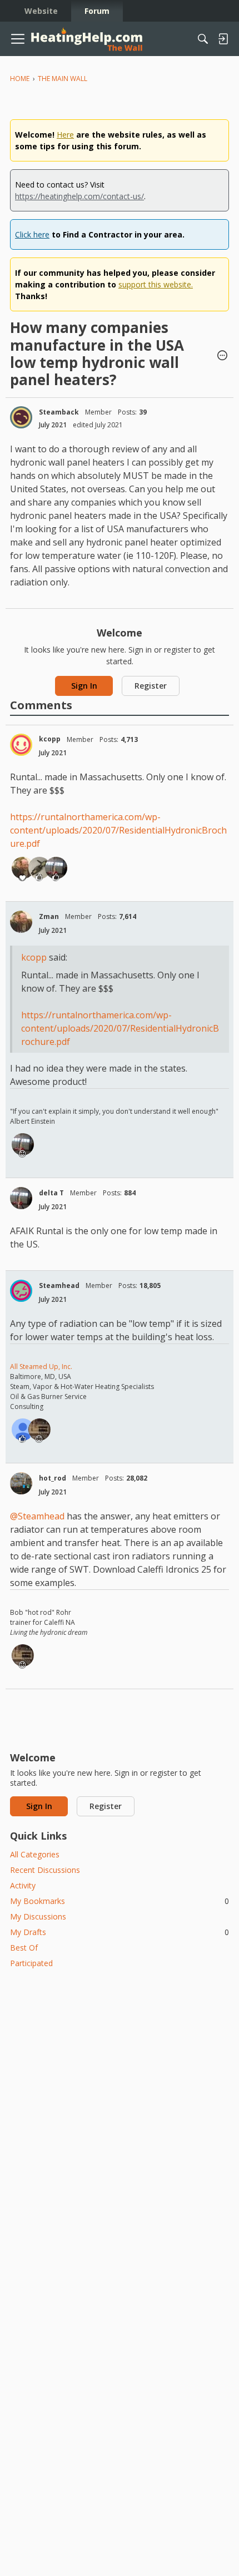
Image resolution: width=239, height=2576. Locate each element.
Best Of (24, 1948)
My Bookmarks (120, 1901)
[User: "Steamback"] (21, 417)
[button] (222, 356)
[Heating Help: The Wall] (87, 39)
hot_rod (53, 1478)
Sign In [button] (84, 686)
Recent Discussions (45, 1870)
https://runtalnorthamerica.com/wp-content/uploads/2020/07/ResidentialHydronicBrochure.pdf (118, 830)
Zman (49, 916)
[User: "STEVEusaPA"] (39, 868)
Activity (23, 1885)
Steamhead (59, 1286)
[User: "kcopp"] (21, 745)
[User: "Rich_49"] (39, 1430)
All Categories (35, 1854)
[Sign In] (223, 39)
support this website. (156, 284)
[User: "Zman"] (23, 868)
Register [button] (151, 686)
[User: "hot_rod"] (21, 1483)
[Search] (203, 39)
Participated (31, 1963)
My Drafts (120, 1932)
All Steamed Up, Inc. (41, 1367)
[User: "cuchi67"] (23, 1430)
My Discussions (38, 1916)
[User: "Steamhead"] (21, 1291)
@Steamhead (37, 1516)
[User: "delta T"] (56, 868)
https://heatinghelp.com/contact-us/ (79, 196)
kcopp (50, 739)
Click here (32, 234)
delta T (51, 1193)
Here (65, 135)
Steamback (59, 412)
